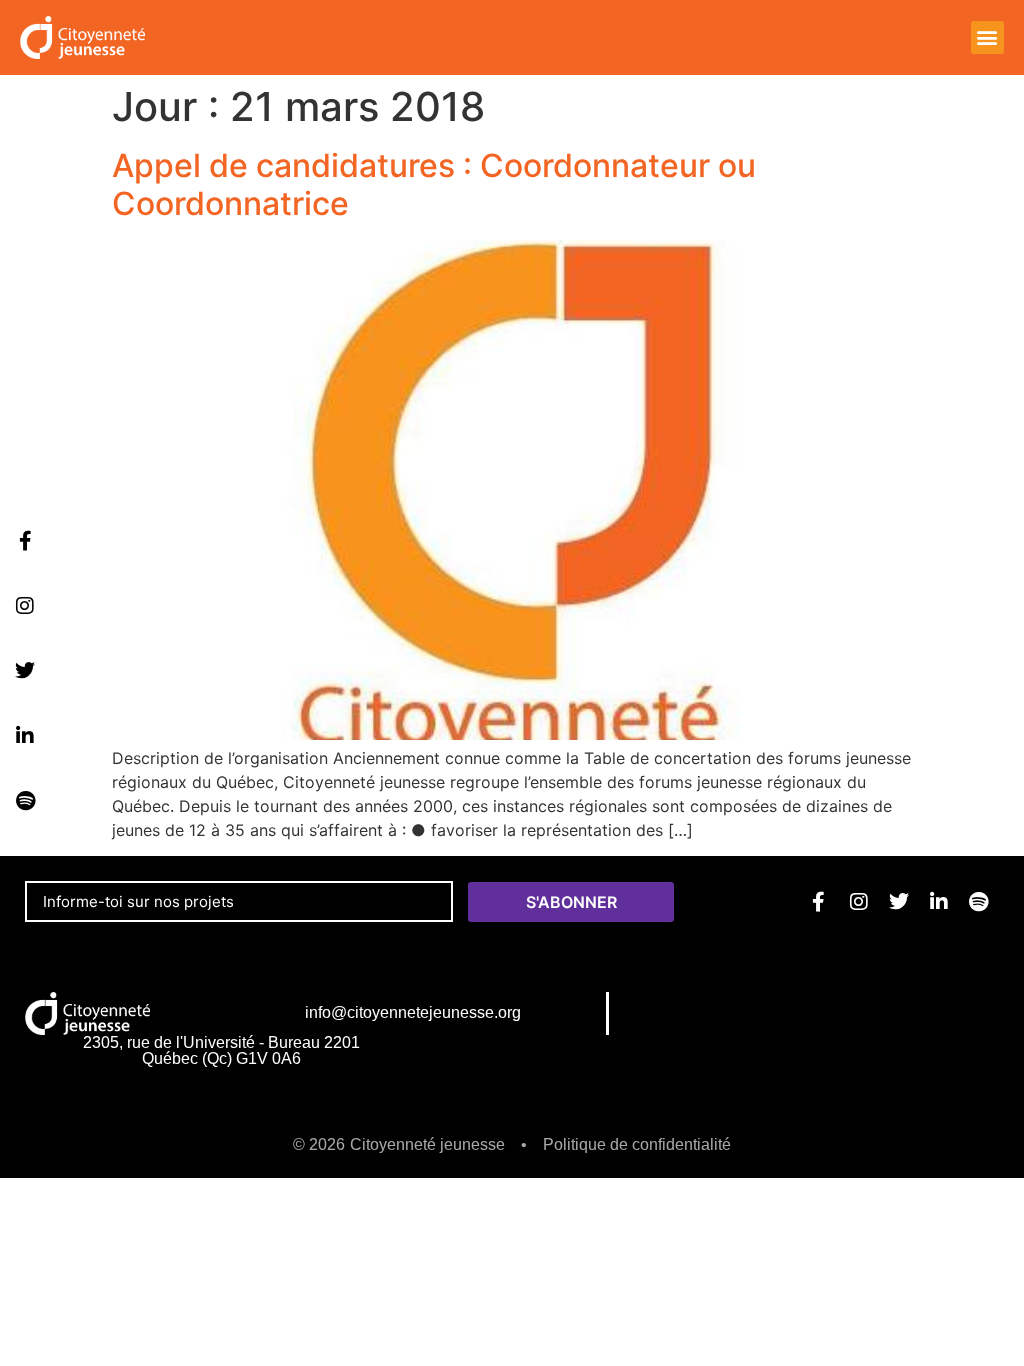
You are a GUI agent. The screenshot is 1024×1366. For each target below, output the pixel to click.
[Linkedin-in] (25, 736)
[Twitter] (25, 671)
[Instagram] (25, 606)
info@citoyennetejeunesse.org (413, 1012)
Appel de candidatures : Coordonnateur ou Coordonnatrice (434, 184)
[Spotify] (25, 801)
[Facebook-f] (25, 541)
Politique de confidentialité (637, 1144)
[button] (987, 37)
